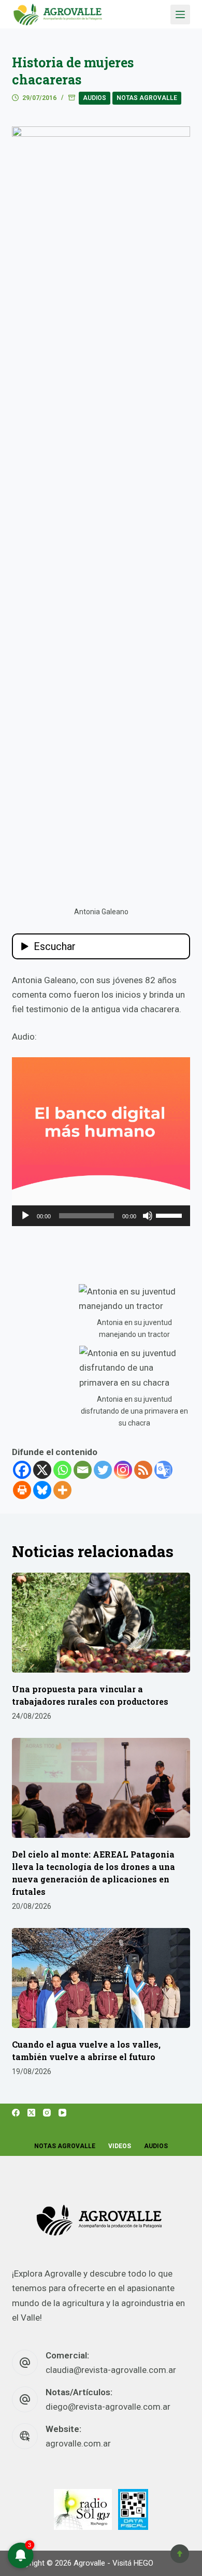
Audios (95, 98)
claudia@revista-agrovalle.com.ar (111, 2370)
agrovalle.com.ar (78, 2443)
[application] (101, 1216)
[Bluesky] (42, 1490)
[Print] (22, 1490)
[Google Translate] (163, 1470)
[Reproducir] (25, 1216)
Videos (120, 2146)
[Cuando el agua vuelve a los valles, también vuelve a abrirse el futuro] (101, 1978)
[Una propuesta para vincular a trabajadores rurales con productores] (101, 1623)
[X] (42, 1470)
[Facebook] (22, 1470)
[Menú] (180, 15)
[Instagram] (123, 1470)
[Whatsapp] (62, 1470)
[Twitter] (103, 1470)
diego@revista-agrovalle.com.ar (108, 2407)
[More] (62, 1490)
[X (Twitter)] (31, 2113)
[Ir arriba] (180, 2554)
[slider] (170, 1215)
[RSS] (143, 1470)
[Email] (83, 1470)
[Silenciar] (148, 1216)
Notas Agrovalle (147, 98)
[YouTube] (62, 2113)
